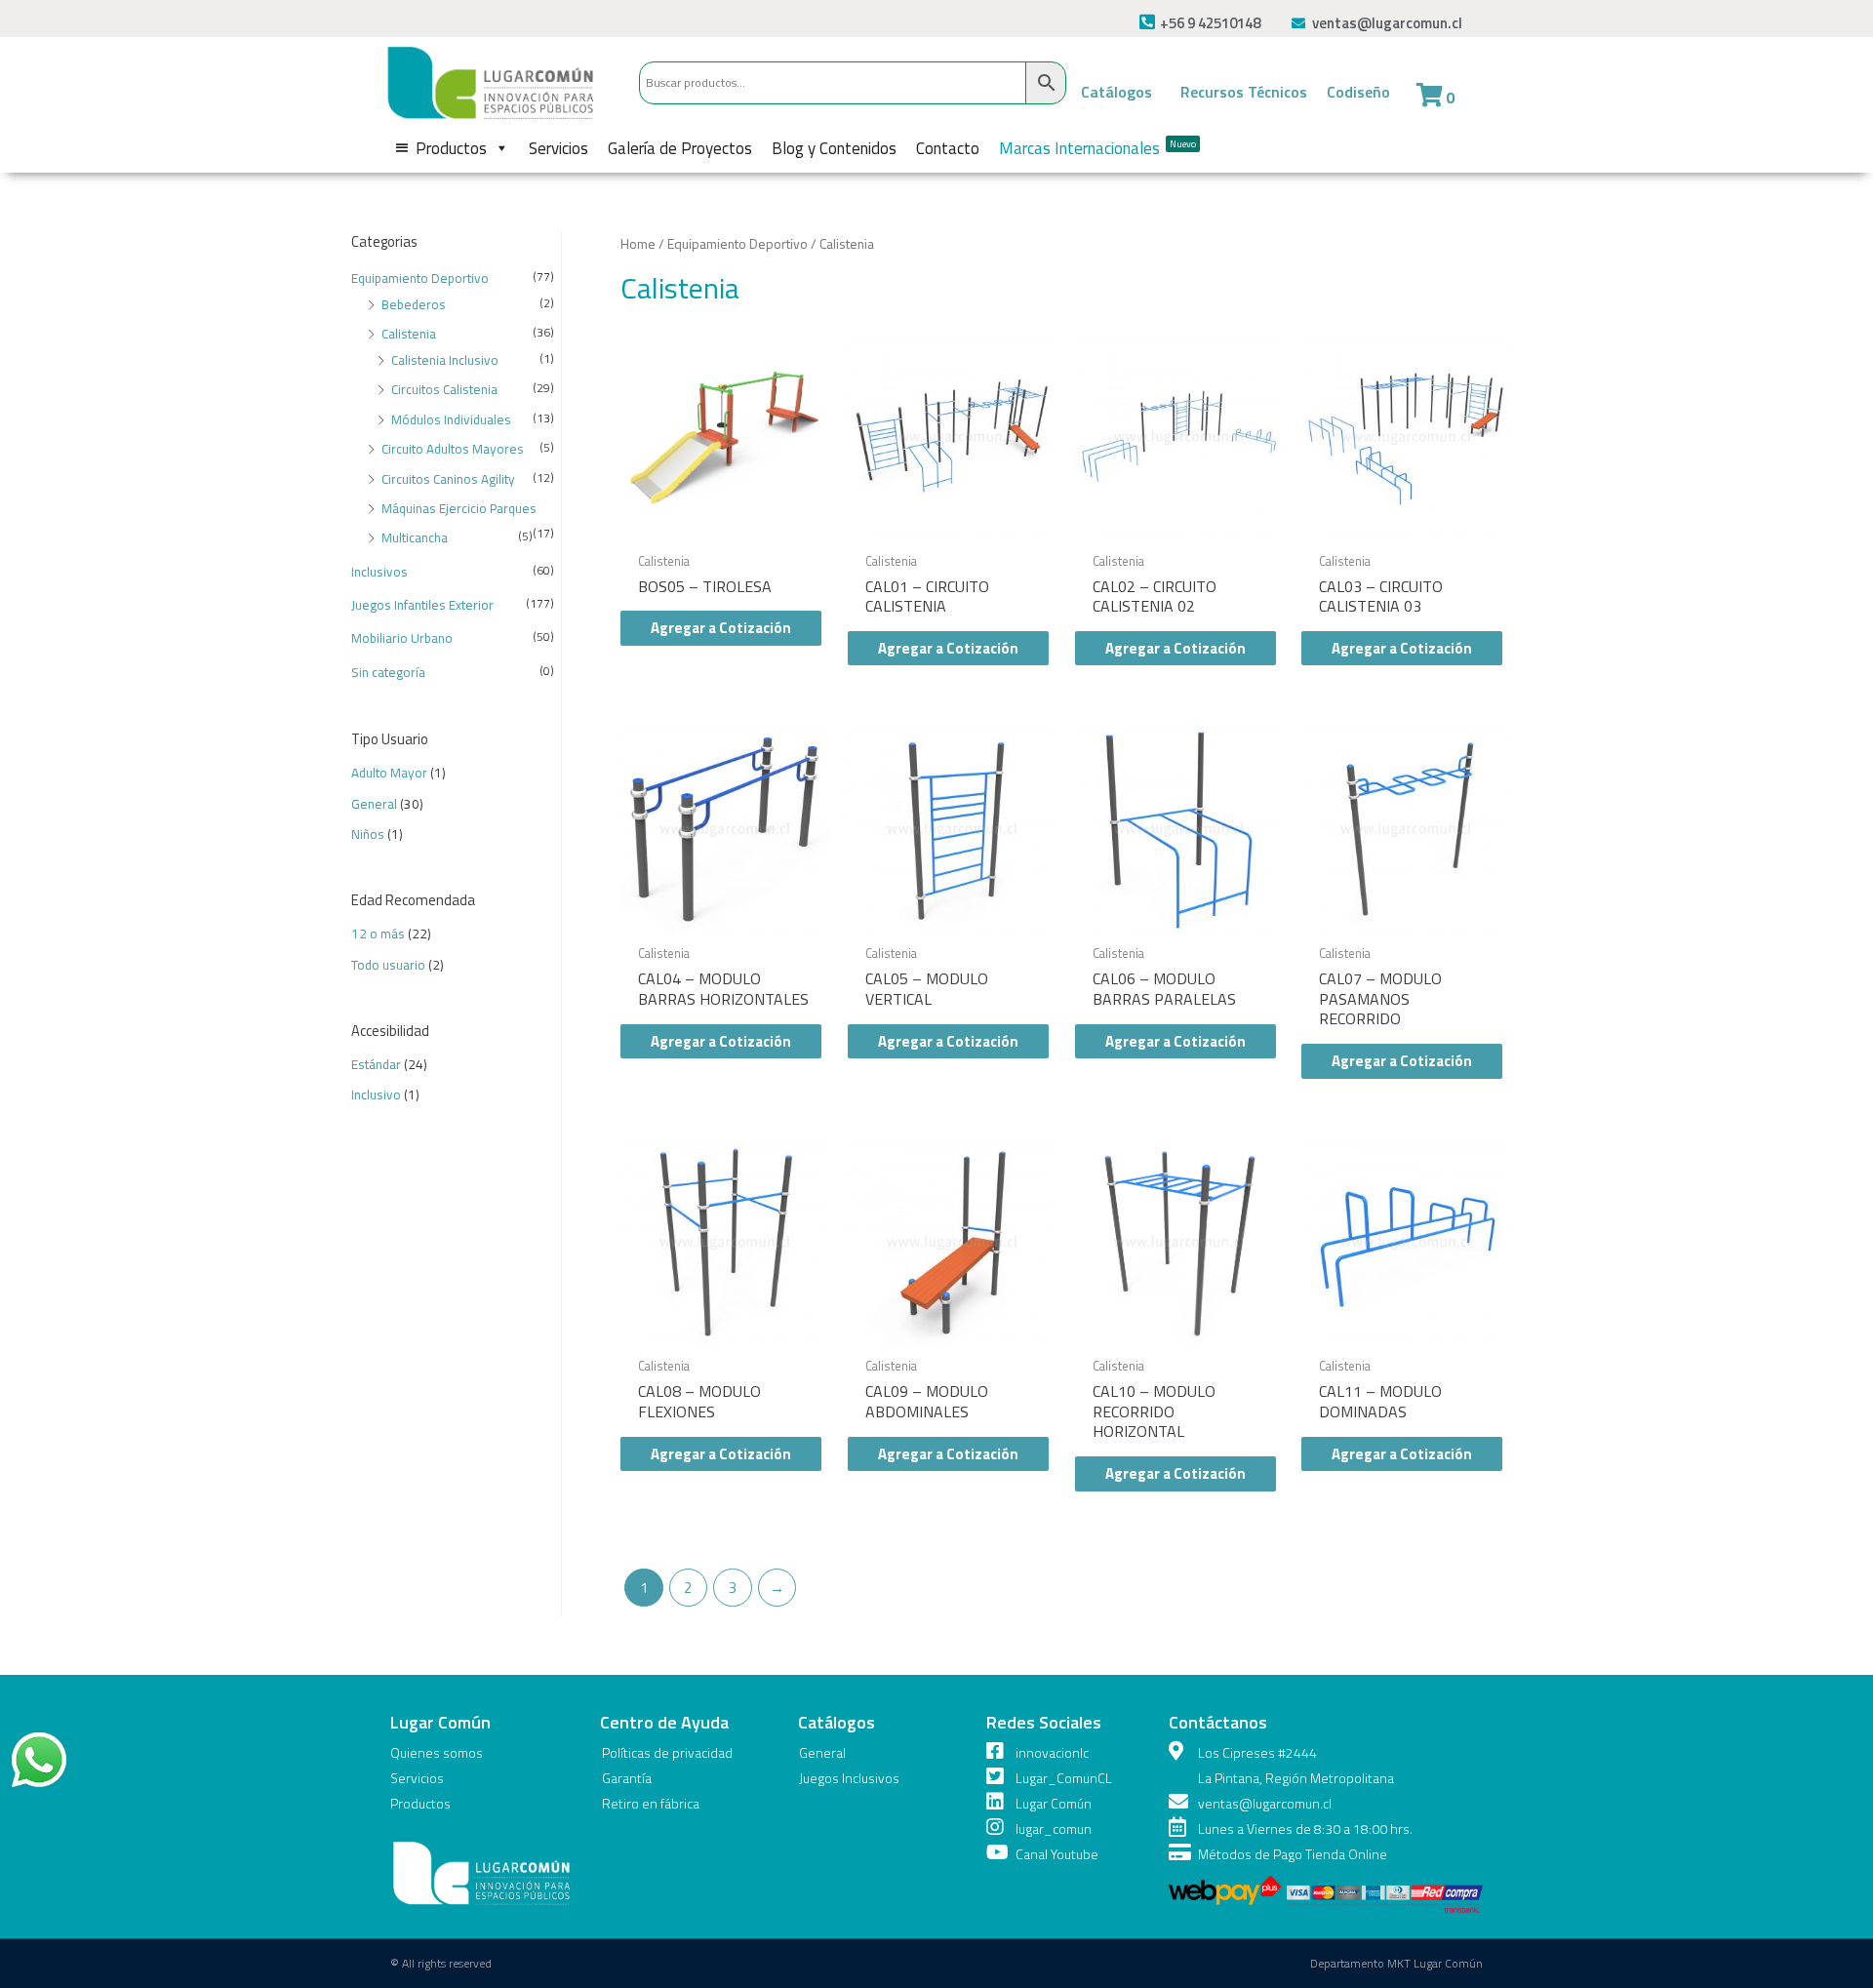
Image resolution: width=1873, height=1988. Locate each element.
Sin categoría (388, 672)
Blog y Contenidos (834, 148)
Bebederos (414, 304)
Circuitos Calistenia (444, 389)
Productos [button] (451, 148)
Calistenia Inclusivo (445, 360)
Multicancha (415, 537)
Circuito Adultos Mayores (453, 449)
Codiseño (1358, 92)
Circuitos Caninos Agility (448, 479)
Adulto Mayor (389, 773)
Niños (368, 834)
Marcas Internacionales (1097, 148)
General (374, 804)
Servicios (558, 148)
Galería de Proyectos (680, 148)
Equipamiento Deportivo (420, 278)
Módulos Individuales (451, 419)
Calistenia (409, 334)
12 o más (378, 934)
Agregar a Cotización (721, 628)
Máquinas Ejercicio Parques (459, 508)
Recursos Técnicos (1244, 92)
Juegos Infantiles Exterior (422, 605)
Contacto (948, 148)
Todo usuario (388, 965)
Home (638, 243)
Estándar (376, 1064)
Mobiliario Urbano (402, 638)
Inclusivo (376, 1094)
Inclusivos (379, 572)
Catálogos (1116, 92)
